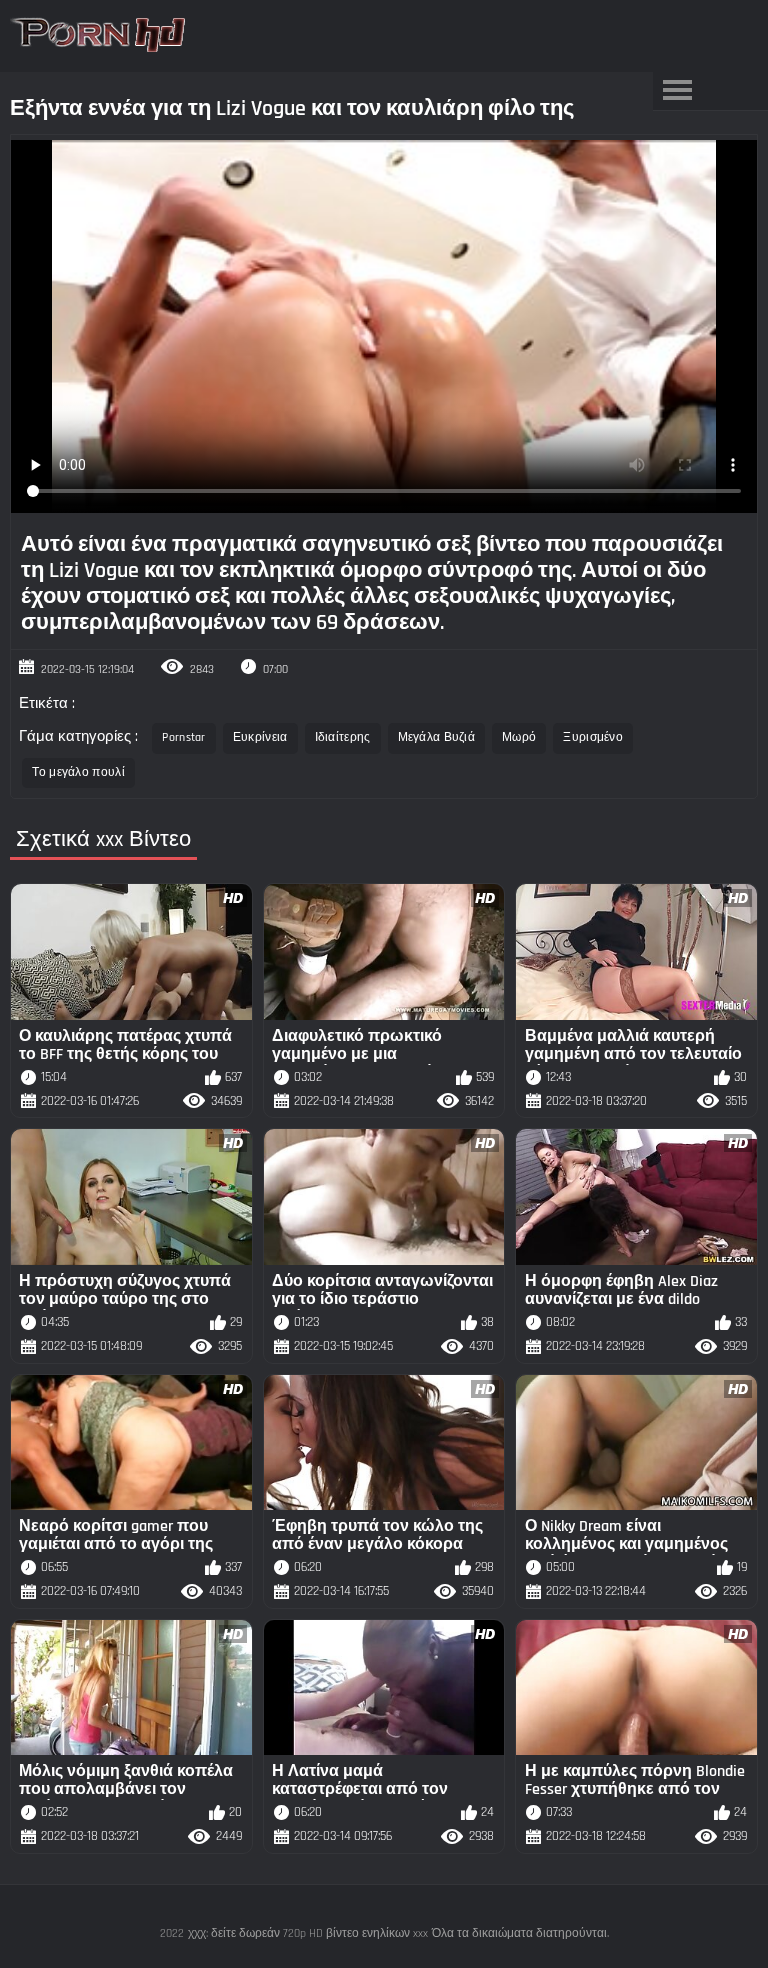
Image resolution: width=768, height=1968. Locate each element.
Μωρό (519, 737)
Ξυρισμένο (593, 737)
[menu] (678, 91)
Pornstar (183, 737)
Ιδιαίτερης (343, 737)
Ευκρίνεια (260, 737)
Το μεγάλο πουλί (78, 772)
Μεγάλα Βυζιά (437, 737)
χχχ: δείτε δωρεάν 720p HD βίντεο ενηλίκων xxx (308, 1933)
